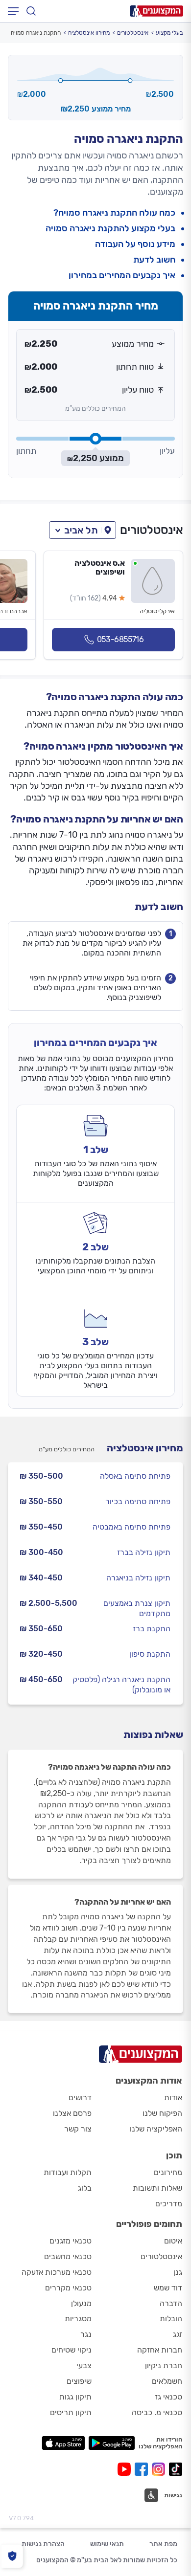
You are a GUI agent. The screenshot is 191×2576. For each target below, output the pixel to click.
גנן (178, 2272)
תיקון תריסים (71, 2412)
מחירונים (168, 2172)
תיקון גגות (75, 2397)
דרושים (80, 2098)
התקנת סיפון (150, 1654)
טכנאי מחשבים (68, 2256)
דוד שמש (168, 2288)
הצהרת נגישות (43, 2544)
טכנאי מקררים (68, 2288)
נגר (86, 2334)
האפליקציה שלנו (156, 2129)
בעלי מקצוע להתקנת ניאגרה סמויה (110, 229)
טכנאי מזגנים (71, 2241)
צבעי (84, 2365)
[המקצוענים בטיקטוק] (176, 2469)
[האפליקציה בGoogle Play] (112, 2443)
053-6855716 (120, 639)
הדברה (171, 2303)
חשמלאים (167, 2381)
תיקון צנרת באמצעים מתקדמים (137, 1608)
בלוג (85, 2188)
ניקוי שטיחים (72, 2350)
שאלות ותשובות (157, 2188)
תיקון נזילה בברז (144, 1552)
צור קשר (78, 2129)
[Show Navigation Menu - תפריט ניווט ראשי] (13, 11)
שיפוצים (79, 2381)
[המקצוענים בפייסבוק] (143, 2469)
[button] (83, 530)
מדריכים (169, 2204)
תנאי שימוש (107, 2544)
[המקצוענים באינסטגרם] (160, 2469)
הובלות (171, 2319)
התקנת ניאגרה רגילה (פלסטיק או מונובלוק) (121, 1685)
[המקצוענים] (156, 11)
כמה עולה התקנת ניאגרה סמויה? (114, 213)
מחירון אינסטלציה (89, 33)
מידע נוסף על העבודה (135, 244)
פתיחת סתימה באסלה (135, 1476)
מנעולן (81, 2303)
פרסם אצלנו (72, 2113)
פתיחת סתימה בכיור (138, 1501)
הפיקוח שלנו (162, 2113)
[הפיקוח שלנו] (12, 2556)
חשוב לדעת (154, 260)
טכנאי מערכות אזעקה (57, 2272)
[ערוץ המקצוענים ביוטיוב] (126, 2469)
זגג (178, 2334)
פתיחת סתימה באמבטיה (131, 1527)
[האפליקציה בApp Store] (63, 2443)
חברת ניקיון (164, 2365)
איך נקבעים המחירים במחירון (122, 276)
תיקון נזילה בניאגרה (138, 1578)
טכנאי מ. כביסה (157, 2412)
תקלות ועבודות (68, 2172)
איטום (173, 2241)
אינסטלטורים (133, 33)
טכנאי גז (168, 2397)
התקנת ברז (152, 1629)
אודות (173, 2098)
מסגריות (78, 2319)
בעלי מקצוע (169, 33)
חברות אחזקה (160, 2350)
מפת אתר (163, 2544)
